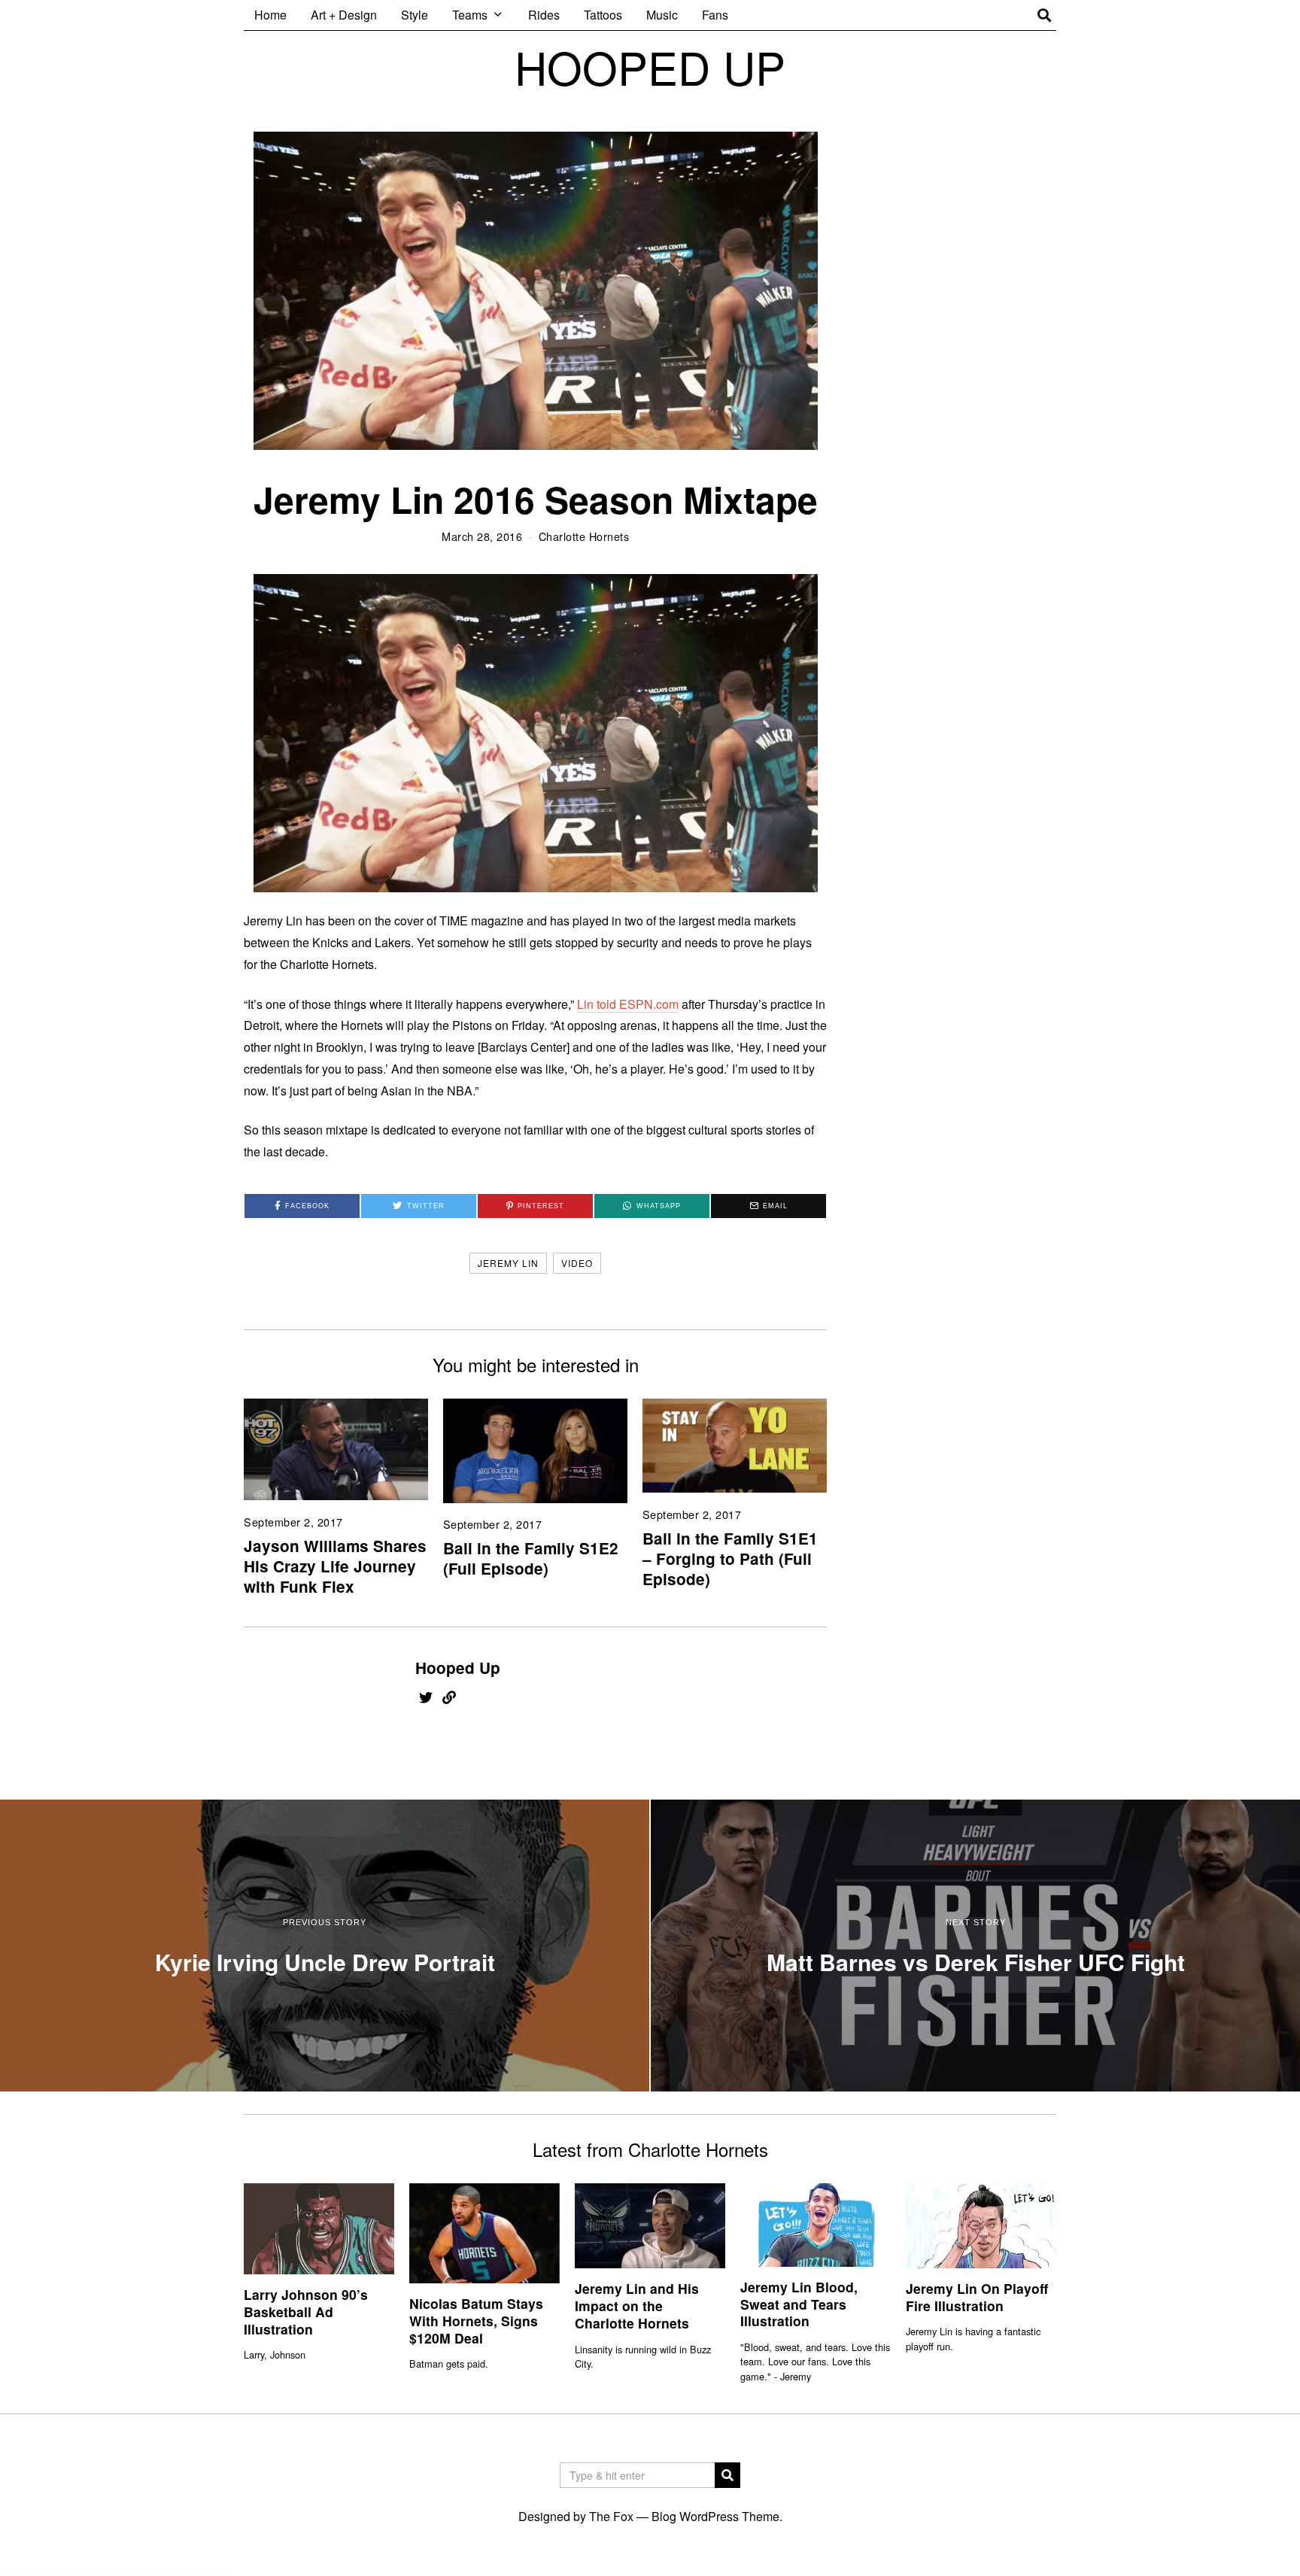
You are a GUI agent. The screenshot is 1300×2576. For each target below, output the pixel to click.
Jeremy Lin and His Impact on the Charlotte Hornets (637, 2306)
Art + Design (344, 15)
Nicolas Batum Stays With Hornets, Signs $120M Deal (476, 2321)
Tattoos (603, 15)
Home (270, 15)
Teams (470, 15)
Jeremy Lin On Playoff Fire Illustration (977, 2297)
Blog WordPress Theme (715, 2516)
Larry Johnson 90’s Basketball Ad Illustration (306, 2312)
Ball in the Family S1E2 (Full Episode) (531, 1558)
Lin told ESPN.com (628, 1004)
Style (415, 15)
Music (662, 15)
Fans (715, 15)
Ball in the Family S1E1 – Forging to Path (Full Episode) (730, 1558)
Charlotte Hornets (584, 536)
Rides (544, 15)
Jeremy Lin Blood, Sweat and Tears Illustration (799, 2304)
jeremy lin (508, 1263)
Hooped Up (458, 1668)
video (577, 1263)
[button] (727, 2475)
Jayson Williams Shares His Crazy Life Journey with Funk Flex (335, 1566)
